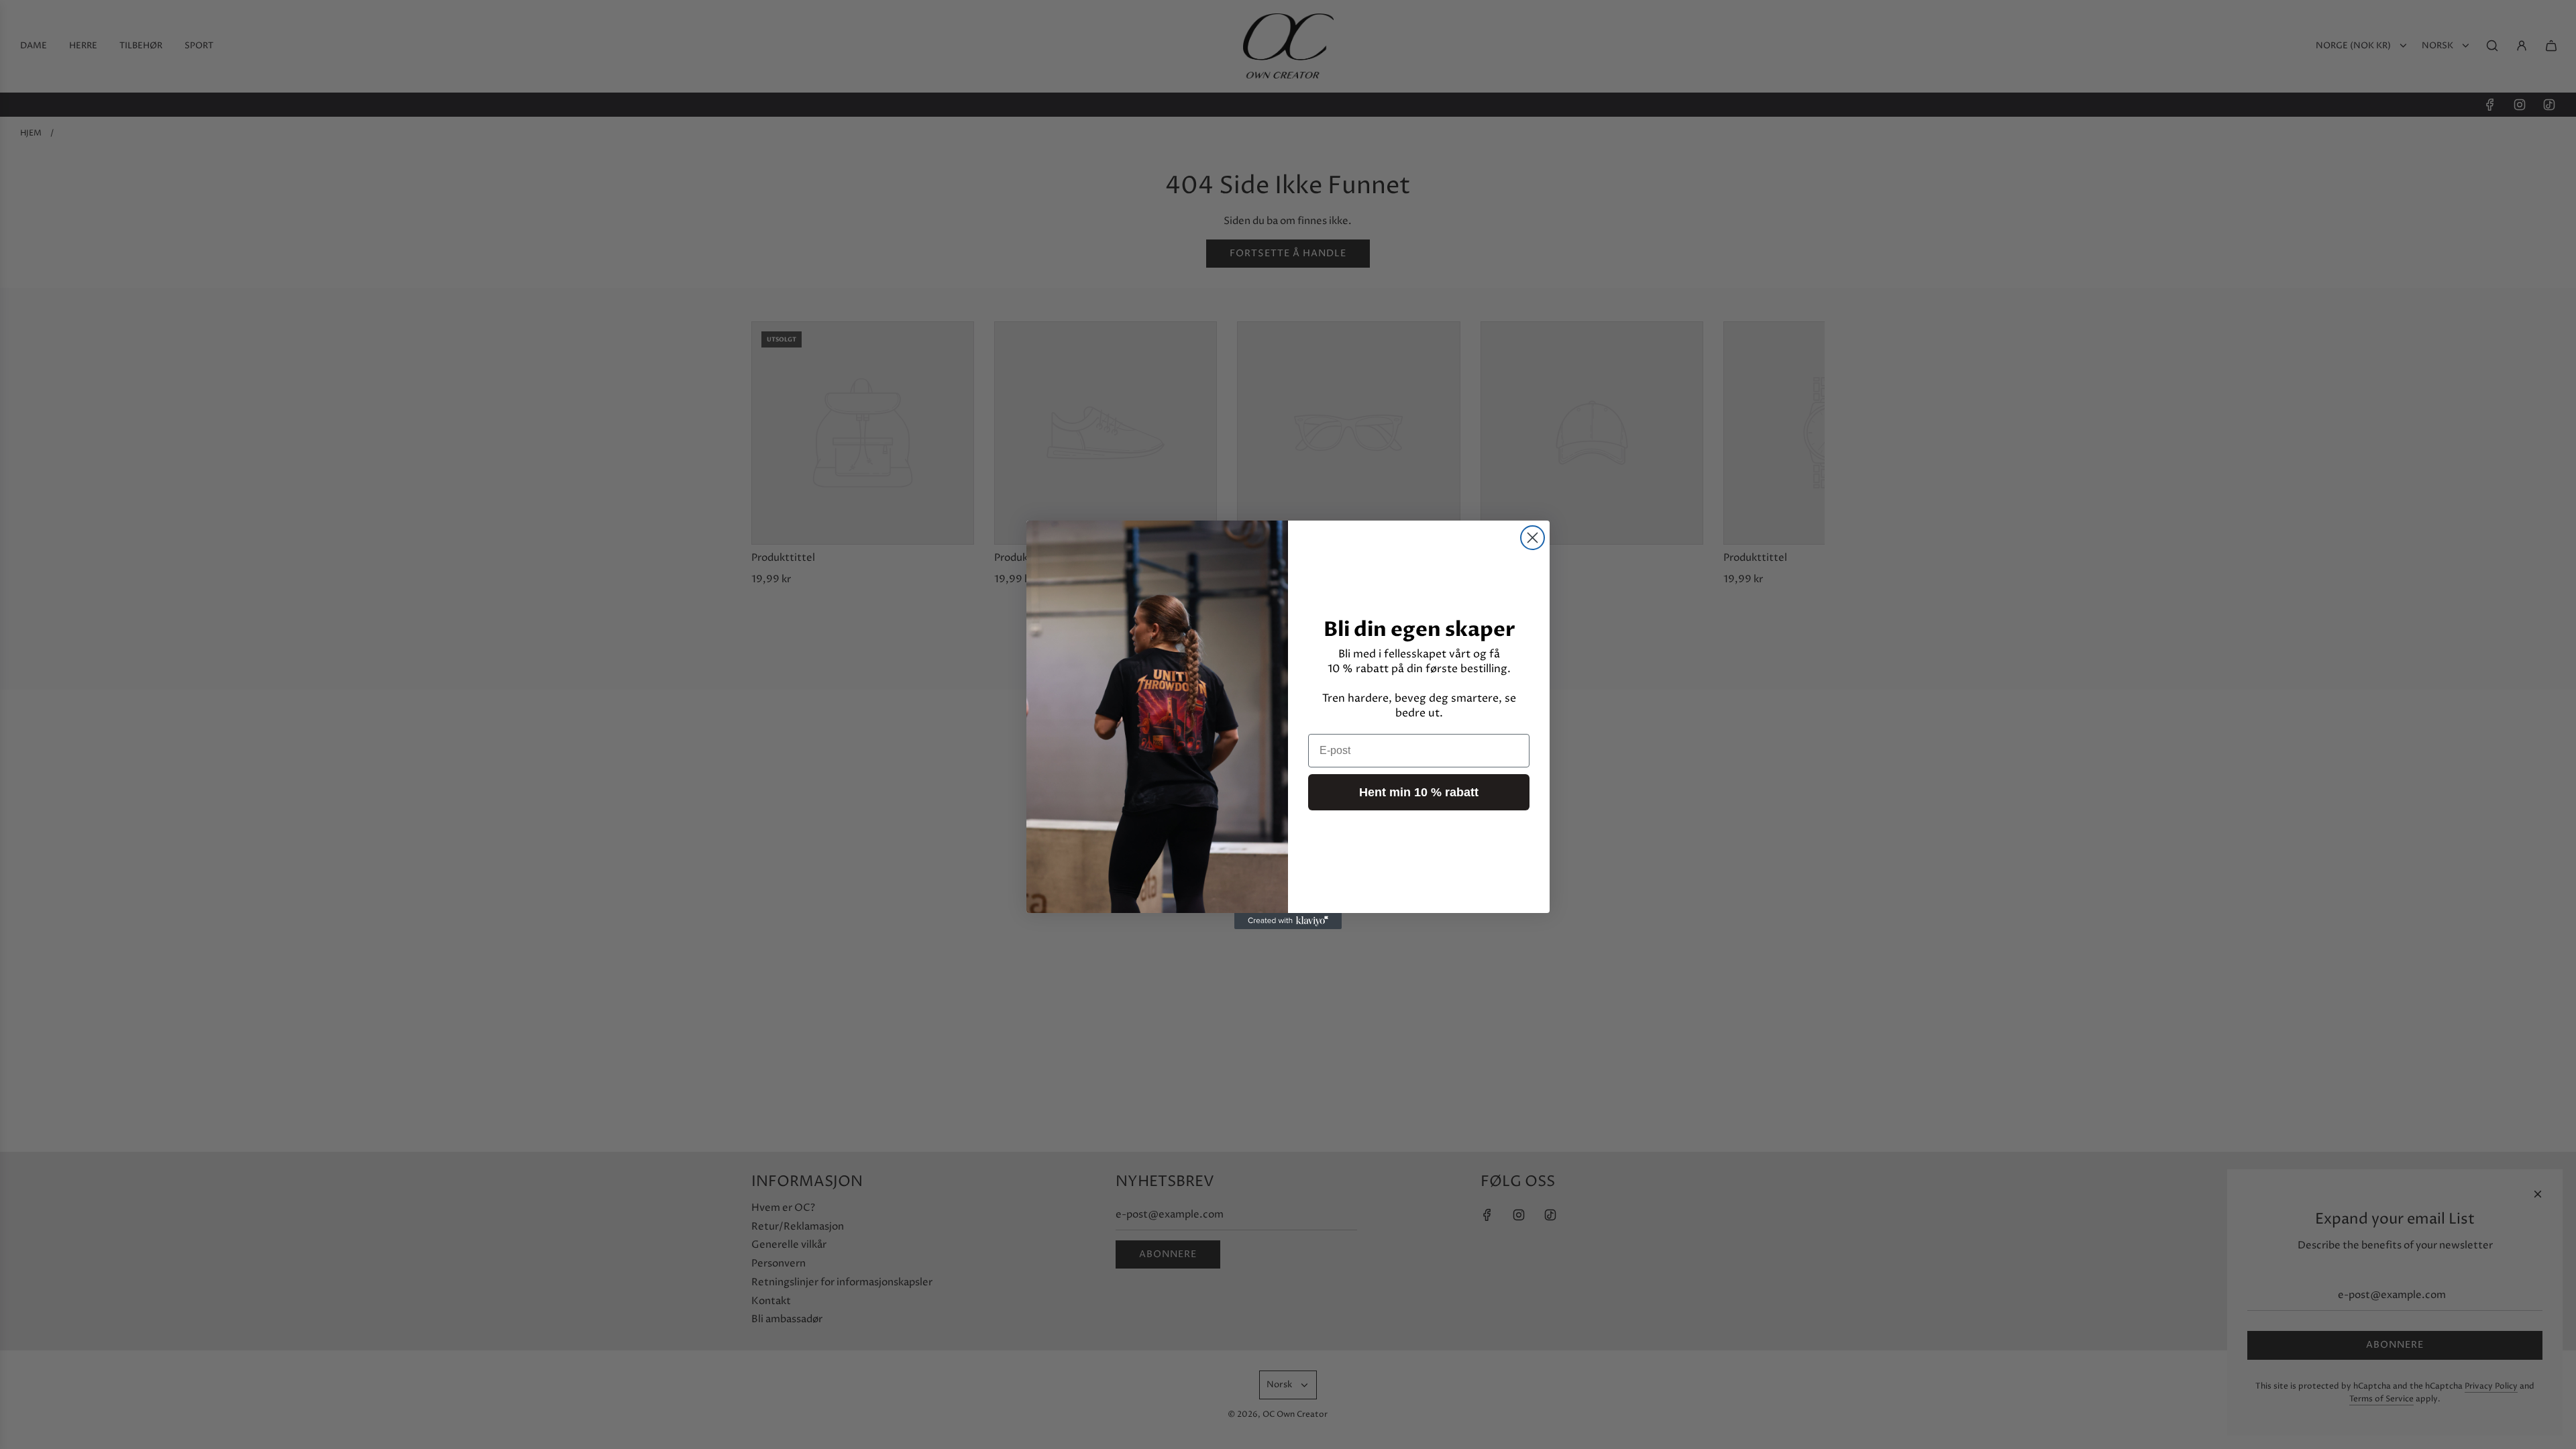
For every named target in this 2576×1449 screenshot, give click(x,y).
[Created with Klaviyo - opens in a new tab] (1288, 921)
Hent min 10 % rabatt (1419, 792)
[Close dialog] (1533, 538)
